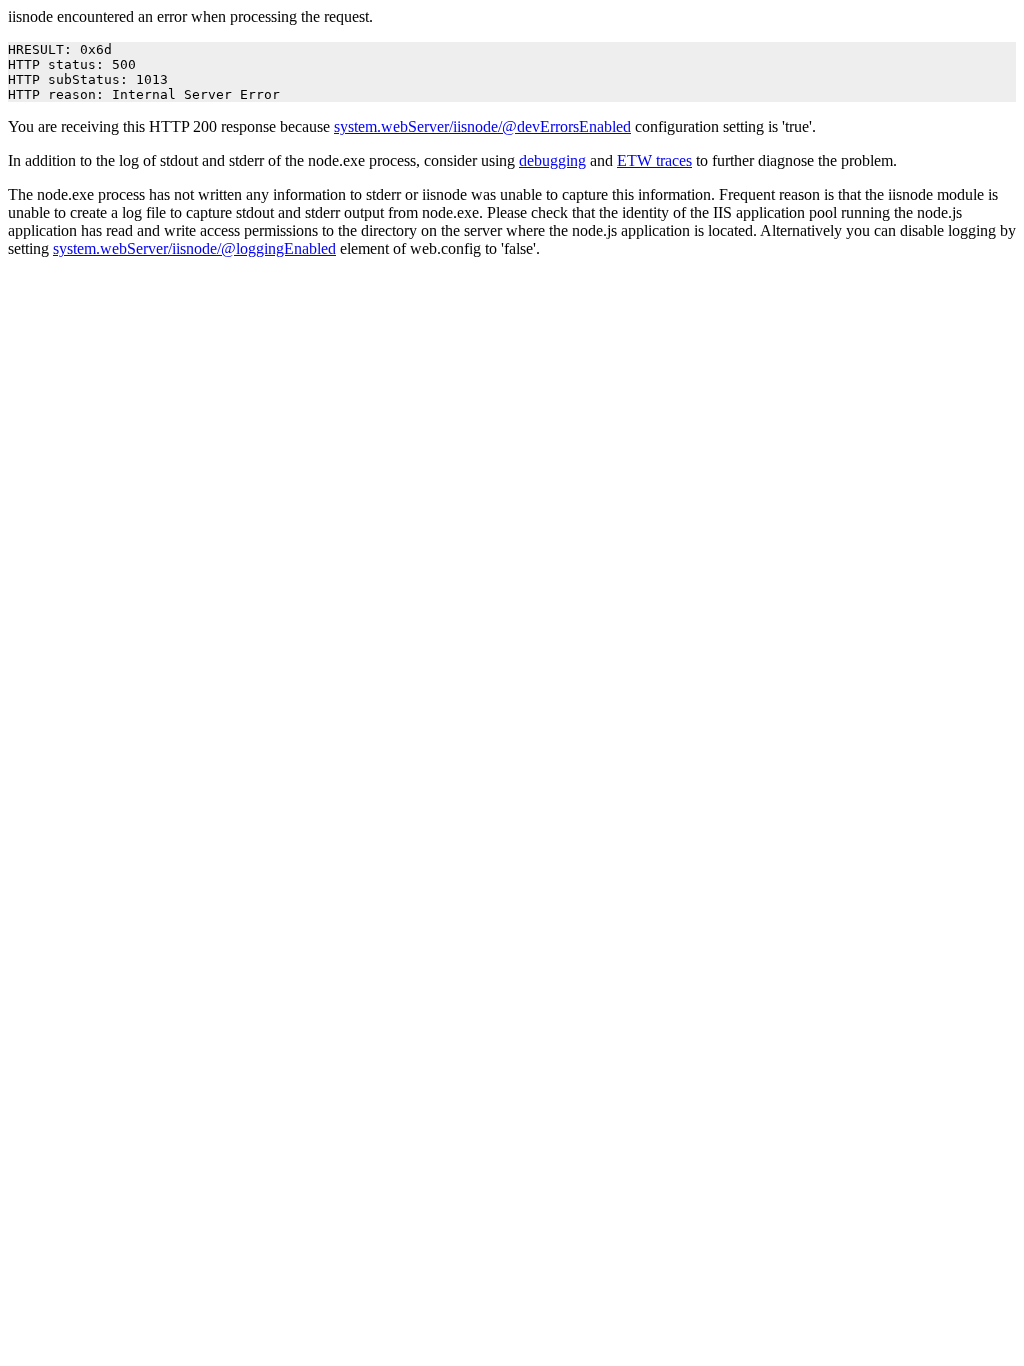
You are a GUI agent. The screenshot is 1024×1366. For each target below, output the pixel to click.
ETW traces (654, 160)
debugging (552, 160)
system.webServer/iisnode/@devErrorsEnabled (482, 126)
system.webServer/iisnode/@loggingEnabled (194, 248)
